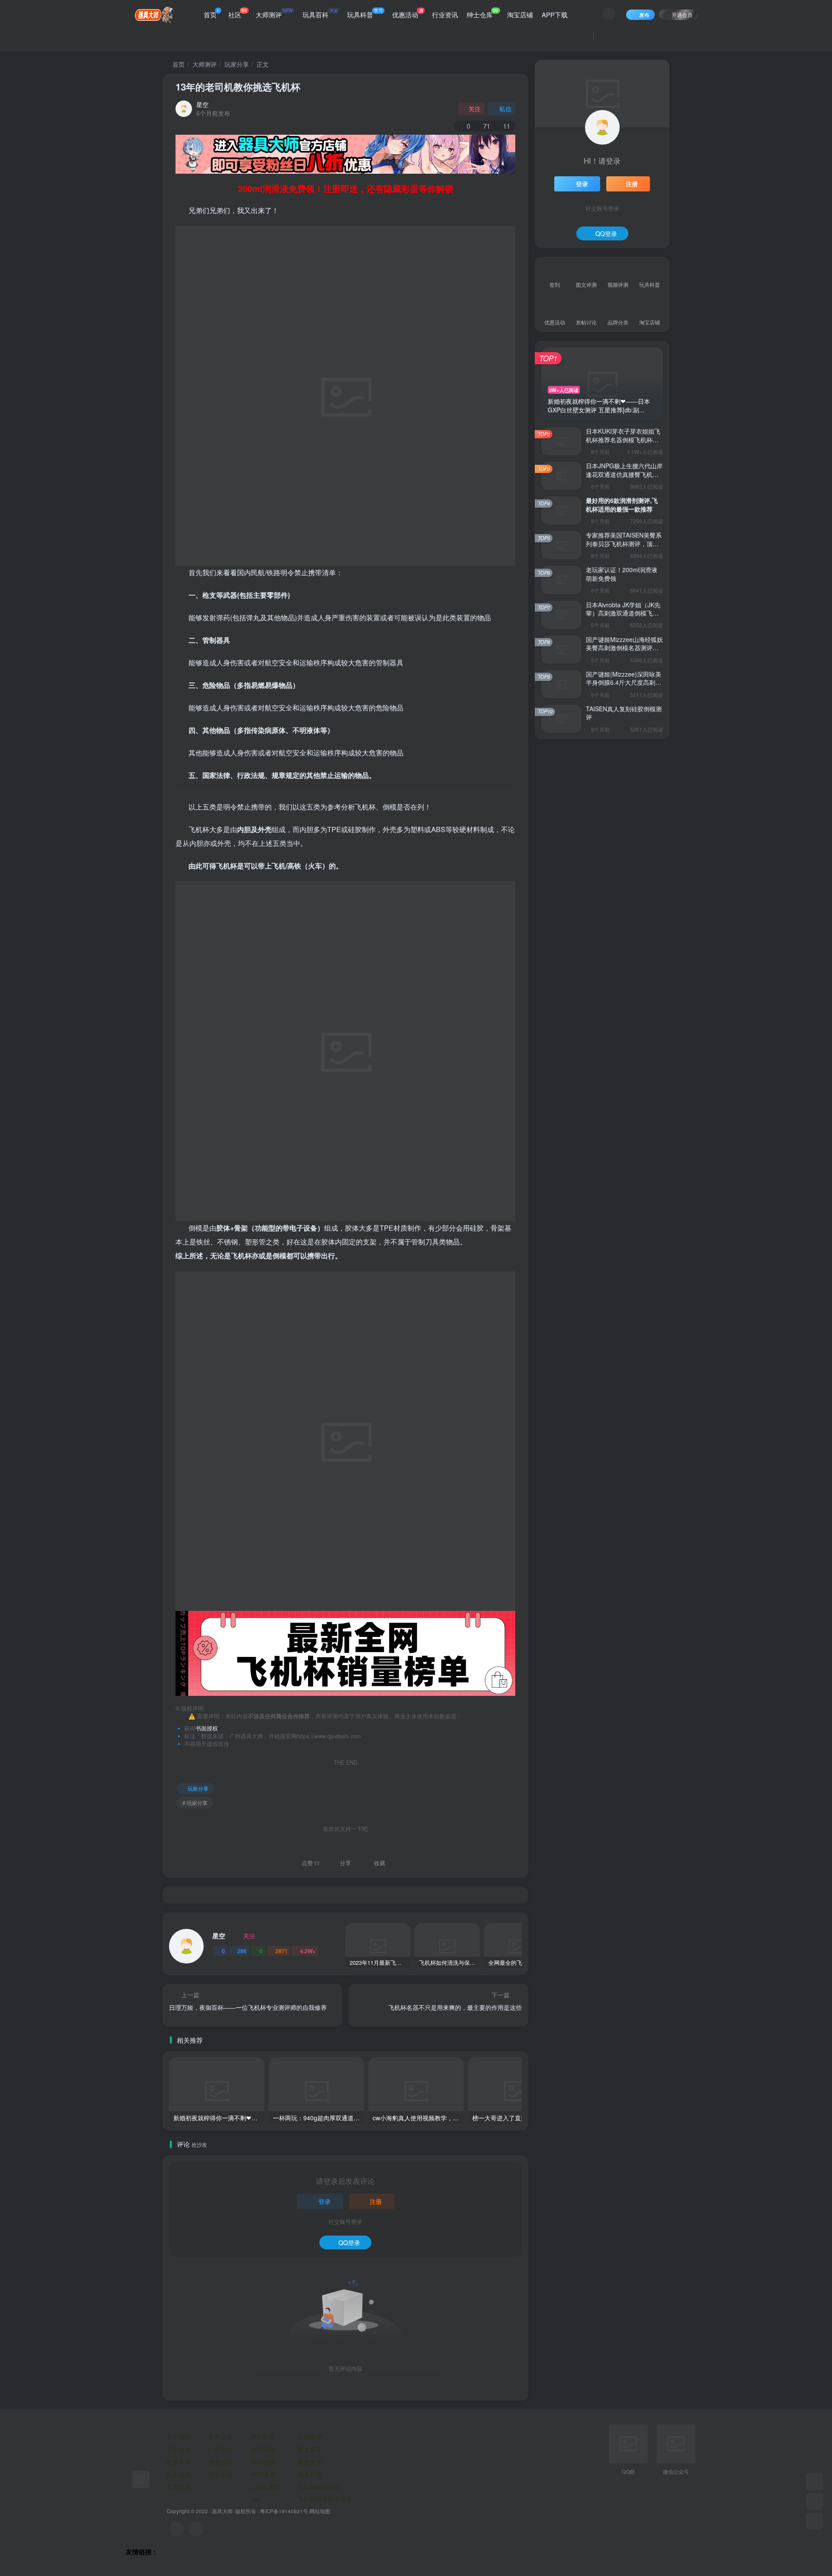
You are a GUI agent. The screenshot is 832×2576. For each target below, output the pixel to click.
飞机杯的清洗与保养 (325, 2499)
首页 (211, 13)
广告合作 (221, 2449)
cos (255, 2499)
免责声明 (179, 2487)
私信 (505, 109)
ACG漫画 (263, 2474)
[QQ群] (815, 2482)
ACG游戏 (263, 2462)
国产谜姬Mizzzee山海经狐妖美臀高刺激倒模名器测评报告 (624, 648)
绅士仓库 (483, 13)
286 (242, 1951)
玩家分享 (237, 64)
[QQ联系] (196, 2529)
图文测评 (310, 2449)
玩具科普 (365, 13)
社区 (238, 13)
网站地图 (320, 2511)
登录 (325, 2201)
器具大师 (222, 2511)
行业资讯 (445, 15)
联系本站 (179, 2462)
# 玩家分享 (195, 1803)
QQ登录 (349, 2242)
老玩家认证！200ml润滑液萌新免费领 (622, 574)
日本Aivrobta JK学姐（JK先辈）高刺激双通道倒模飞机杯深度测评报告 (623, 613)
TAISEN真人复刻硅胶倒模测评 (624, 713)
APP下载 (555, 15)
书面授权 (207, 1728)
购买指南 (179, 2474)
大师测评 (274, 13)
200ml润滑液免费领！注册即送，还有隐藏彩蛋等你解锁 (346, 188)
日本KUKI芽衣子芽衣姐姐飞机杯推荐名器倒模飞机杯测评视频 (623, 439)
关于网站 (179, 2437)
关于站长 (179, 2449)
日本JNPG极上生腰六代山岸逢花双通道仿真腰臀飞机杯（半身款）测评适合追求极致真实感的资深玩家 (624, 478)
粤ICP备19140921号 (284, 2511)
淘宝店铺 (520, 15)
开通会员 (682, 15)
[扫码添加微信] (815, 2501)
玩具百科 (320, 13)
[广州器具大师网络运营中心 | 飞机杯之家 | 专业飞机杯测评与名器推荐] (141, 2478)
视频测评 (310, 2462)
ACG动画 (263, 2449)
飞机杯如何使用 (319, 2487)
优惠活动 (408, 13)
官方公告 (221, 2437)
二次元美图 (265, 2487)
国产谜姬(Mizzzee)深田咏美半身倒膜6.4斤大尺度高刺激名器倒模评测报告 (624, 682)
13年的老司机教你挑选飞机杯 (238, 87)
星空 (202, 104)
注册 (376, 2201)
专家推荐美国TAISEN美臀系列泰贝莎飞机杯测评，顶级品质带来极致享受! (624, 543)
